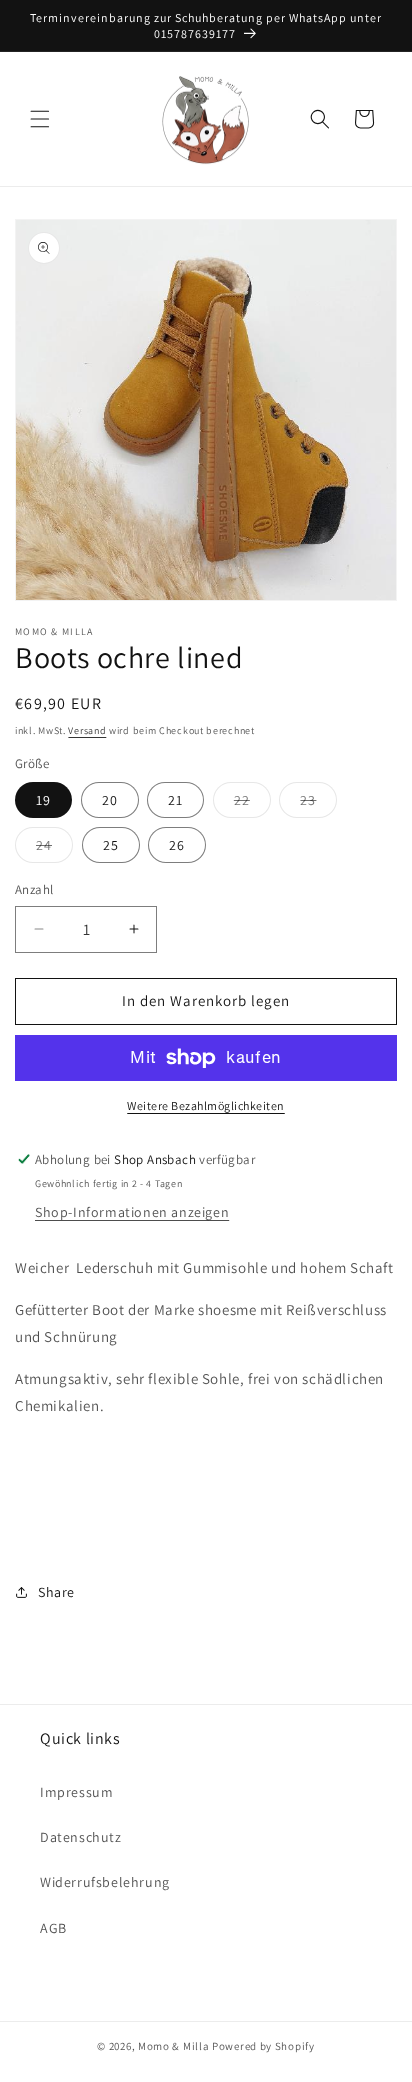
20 (110, 800)
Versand (87, 730)
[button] (40, 119)
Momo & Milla (173, 2046)
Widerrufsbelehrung (105, 1882)
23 (318, 804)
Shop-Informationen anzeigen (132, 1212)
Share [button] (56, 1592)
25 (111, 845)
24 (54, 849)
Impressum (76, 1792)
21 (175, 800)
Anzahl (34, 889)
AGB (53, 1928)
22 (252, 804)
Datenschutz (81, 1837)
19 (43, 800)
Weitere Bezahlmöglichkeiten (206, 1105)
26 (177, 845)
